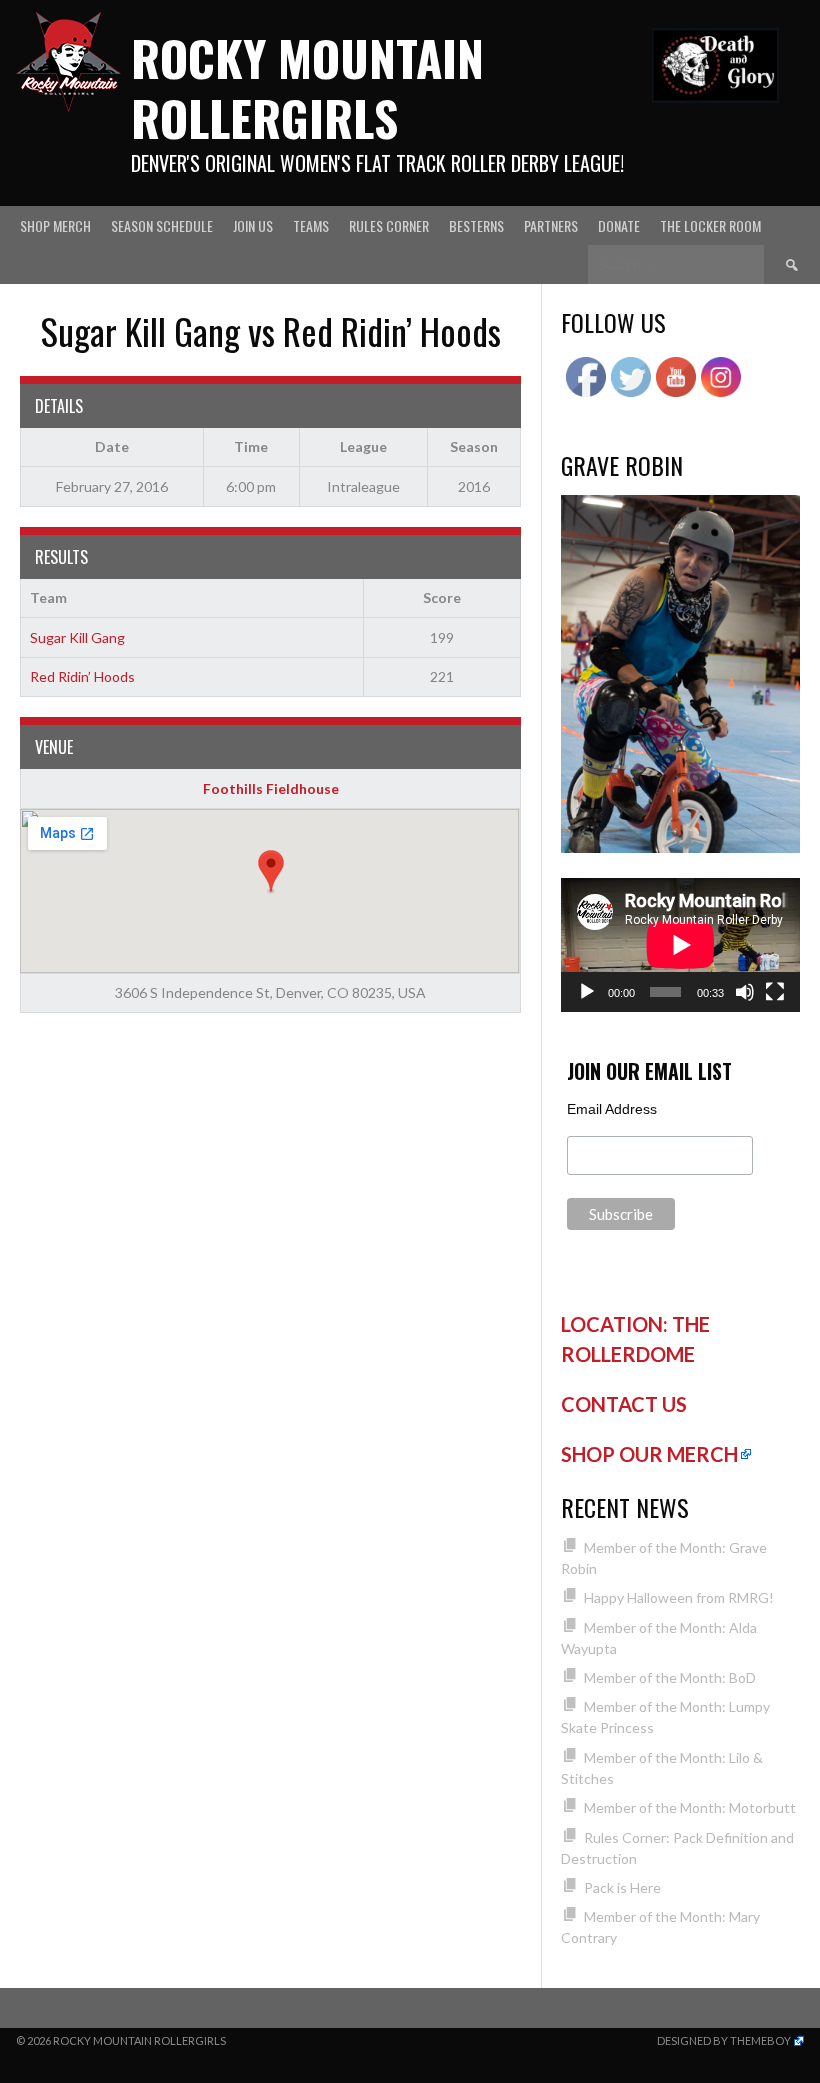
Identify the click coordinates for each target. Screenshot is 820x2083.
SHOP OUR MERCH (649, 1454)
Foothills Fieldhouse (271, 788)
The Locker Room (710, 225)
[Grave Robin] (680, 847)
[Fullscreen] (775, 992)
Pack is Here (622, 1887)
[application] (680, 945)
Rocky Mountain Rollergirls (307, 87)
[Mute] (745, 992)
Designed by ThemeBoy (724, 2040)
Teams (311, 225)
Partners (551, 225)
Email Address (612, 1109)
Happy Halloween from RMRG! (679, 1597)
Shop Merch (55, 225)
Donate (619, 225)
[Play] (587, 992)
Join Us (253, 225)
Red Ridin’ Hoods (82, 676)
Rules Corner (389, 225)
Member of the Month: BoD (670, 1677)
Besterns (476, 225)
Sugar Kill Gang (77, 637)
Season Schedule (162, 225)
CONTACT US (624, 1404)
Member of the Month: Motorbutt (690, 1807)
